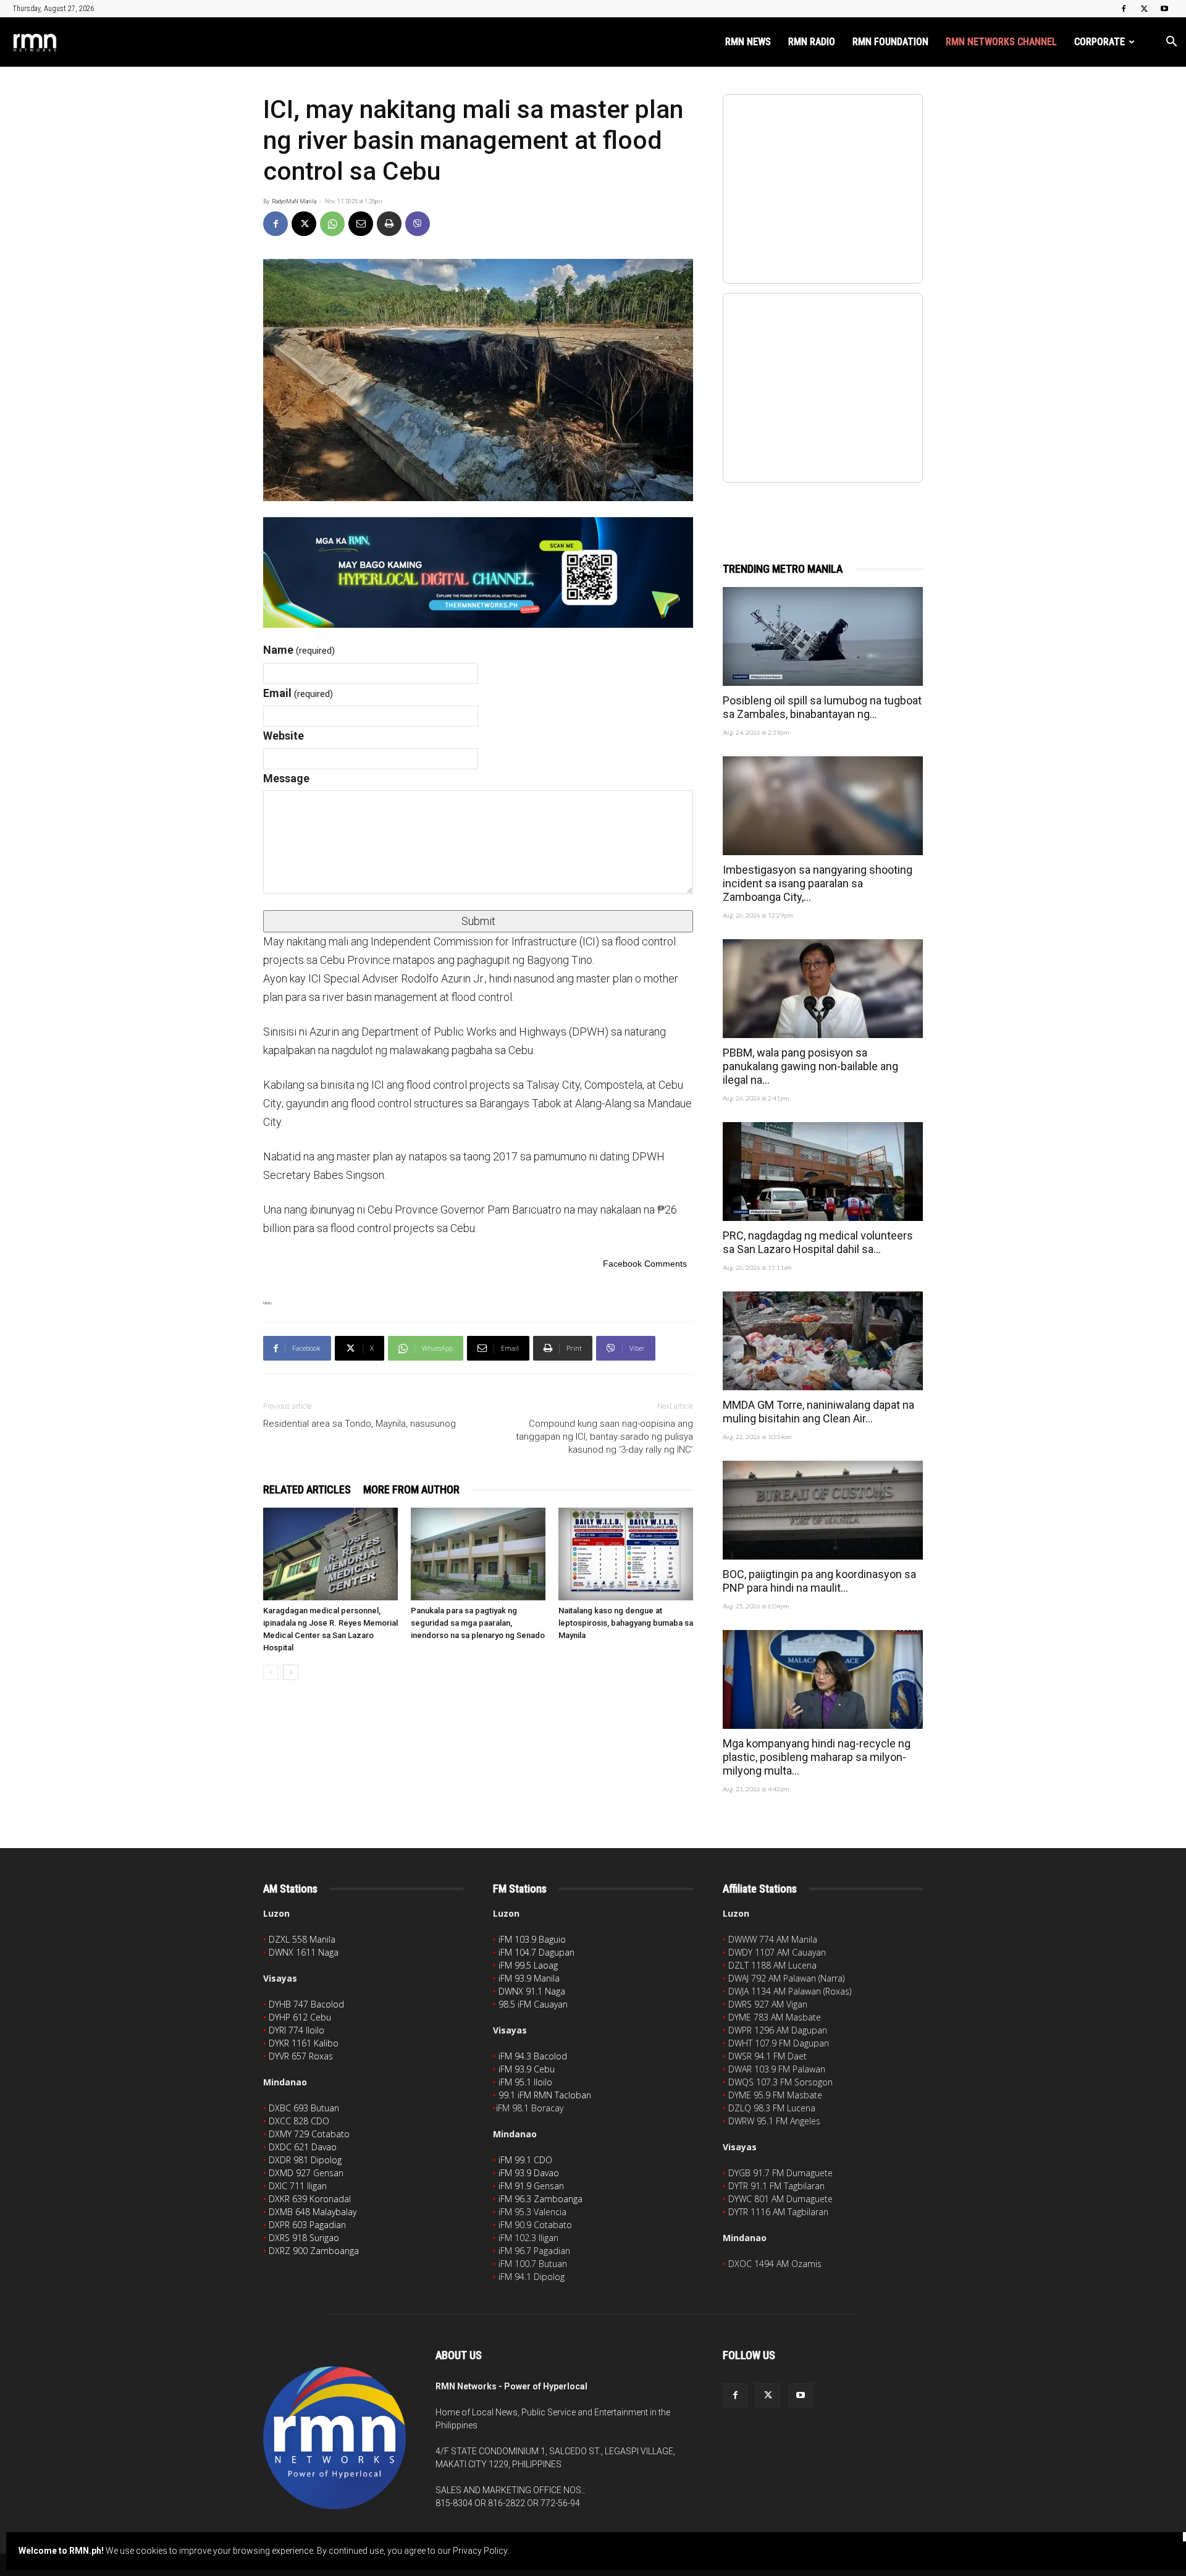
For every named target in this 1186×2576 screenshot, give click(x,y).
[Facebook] (1124, 9)
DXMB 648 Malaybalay (313, 2212)
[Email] (361, 224)
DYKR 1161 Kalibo (304, 2043)
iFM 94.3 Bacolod (533, 2056)
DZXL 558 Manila (302, 1939)
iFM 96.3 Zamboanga (540, 2199)
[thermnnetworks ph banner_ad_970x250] (478, 572)
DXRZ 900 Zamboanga (314, 2251)
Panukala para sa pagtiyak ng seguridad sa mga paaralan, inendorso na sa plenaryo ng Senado (478, 1623)
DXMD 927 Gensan (306, 2173)
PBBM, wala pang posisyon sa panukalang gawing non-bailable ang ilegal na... (810, 1066)
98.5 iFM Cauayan (533, 2004)
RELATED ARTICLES (307, 1489)
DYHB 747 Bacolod (306, 2004)
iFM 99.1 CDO (525, 2160)
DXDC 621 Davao (303, 2147)
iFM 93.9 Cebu (527, 2069)
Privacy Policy (480, 2551)
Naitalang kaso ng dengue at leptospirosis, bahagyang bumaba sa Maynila (626, 1623)
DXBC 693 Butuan (304, 2108)
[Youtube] (1164, 9)
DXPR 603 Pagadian (307, 2225)
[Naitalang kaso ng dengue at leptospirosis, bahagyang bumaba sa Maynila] (626, 1554)
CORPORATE (1100, 42)
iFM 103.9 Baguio (532, 1939)
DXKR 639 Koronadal (310, 2199)
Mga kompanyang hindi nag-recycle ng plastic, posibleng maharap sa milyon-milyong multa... (817, 1757)
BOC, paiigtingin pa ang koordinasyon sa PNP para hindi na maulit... (819, 1581)
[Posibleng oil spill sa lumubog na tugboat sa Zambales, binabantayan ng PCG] (823, 636)
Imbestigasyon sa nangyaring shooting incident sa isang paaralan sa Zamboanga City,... (818, 883)
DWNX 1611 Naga (304, 1952)
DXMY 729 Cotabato (309, 2134)
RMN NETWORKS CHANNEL (1001, 42)
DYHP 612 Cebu (300, 2017)
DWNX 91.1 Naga (532, 1991)
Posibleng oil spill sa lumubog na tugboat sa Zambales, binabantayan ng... (822, 707)
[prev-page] (271, 1672)
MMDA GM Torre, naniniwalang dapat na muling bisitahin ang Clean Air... (818, 1412)
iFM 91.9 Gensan (531, 2186)
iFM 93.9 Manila (529, 1978)
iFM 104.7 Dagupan (536, 1952)
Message (286, 778)
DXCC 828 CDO (299, 2121)
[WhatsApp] (332, 224)
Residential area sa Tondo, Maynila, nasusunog (360, 1424)
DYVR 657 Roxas (301, 2056)
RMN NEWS (748, 42)
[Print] (389, 224)
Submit (478, 921)
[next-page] (291, 1672)
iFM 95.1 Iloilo (525, 2082)
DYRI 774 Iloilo (296, 2030)
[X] (1144, 9)
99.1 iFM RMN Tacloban (545, 2095)
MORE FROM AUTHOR (411, 1489)
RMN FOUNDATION (890, 42)
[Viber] (418, 224)
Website (284, 736)
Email (298, 693)
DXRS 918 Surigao (304, 2238)
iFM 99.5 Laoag (528, 1965)
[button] (1171, 43)
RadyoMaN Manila (294, 201)
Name (299, 650)
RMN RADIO (812, 42)
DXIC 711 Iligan (298, 2186)
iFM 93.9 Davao (529, 2173)
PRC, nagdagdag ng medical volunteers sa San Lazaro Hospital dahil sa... (818, 1242)
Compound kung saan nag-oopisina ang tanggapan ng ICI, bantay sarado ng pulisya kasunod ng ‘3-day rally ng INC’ (604, 1437)
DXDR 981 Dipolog (305, 2160)
